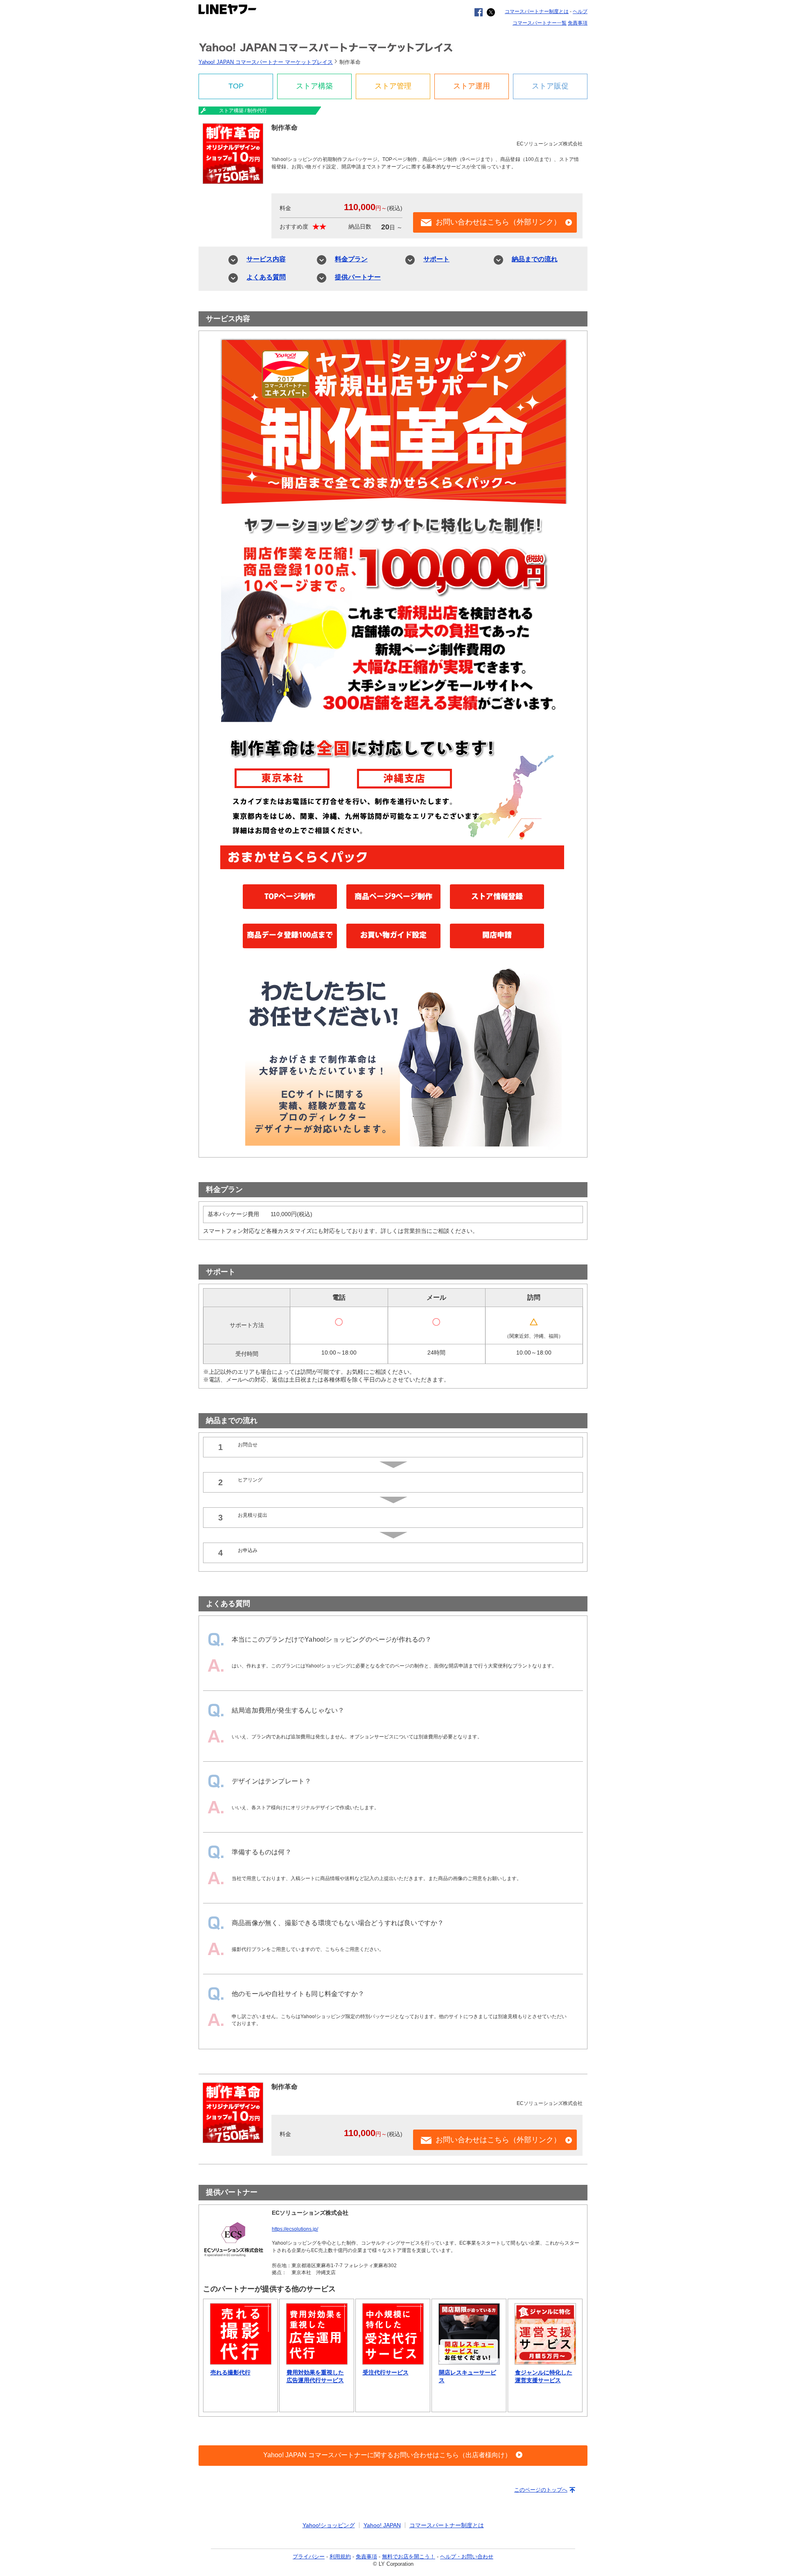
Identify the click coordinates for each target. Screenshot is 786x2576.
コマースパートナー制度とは (537, 11)
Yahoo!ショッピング (329, 2525)
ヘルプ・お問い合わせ (467, 2557)
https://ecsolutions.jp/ (295, 2229)
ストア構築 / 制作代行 (243, 111)
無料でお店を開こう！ (409, 2557)
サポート (436, 259)
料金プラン (351, 259)
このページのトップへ (541, 2490)
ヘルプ (580, 11)
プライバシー (309, 2557)
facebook (479, 12)
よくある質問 (266, 277)
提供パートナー (358, 277)
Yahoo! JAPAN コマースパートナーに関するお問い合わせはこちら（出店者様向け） (387, 2455)
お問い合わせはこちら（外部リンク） (498, 222)
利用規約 (340, 2557)
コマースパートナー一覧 (540, 23)
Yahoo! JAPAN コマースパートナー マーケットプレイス (332, 47)
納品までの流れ (535, 259)
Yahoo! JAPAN (382, 2525)
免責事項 (578, 23)
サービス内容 (266, 259)
